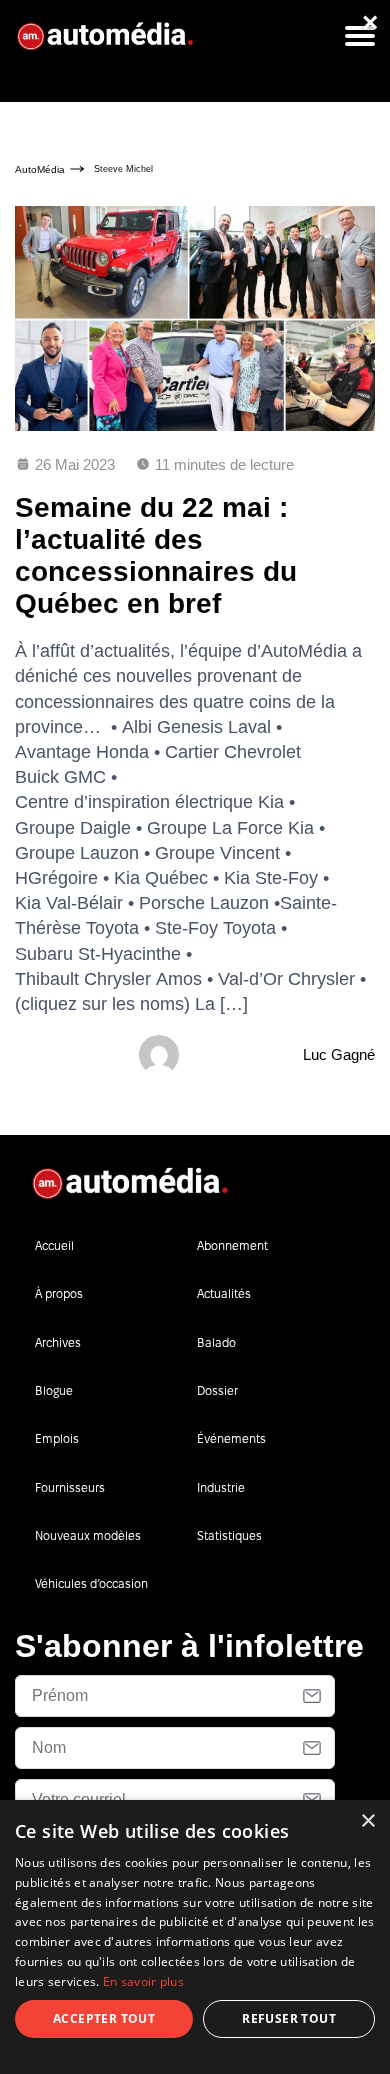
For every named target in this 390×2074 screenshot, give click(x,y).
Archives (58, 1342)
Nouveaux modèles (88, 1535)
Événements (231, 1438)
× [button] (367, 1821)
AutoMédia (40, 169)
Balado (216, 1342)
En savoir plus (143, 1981)
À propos (59, 1293)
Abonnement (232, 1245)
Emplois (57, 1438)
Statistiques (229, 1535)
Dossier (217, 1390)
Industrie (221, 1487)
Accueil (54, 1245)
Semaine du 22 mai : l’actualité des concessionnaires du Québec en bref (156, 556)
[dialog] (195, 1937)
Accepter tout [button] (104, 2018)
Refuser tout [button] (289, 2018)
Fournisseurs (70, 1487)
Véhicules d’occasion (91, 1583)
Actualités (224, 1293)
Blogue (54, 1390)
